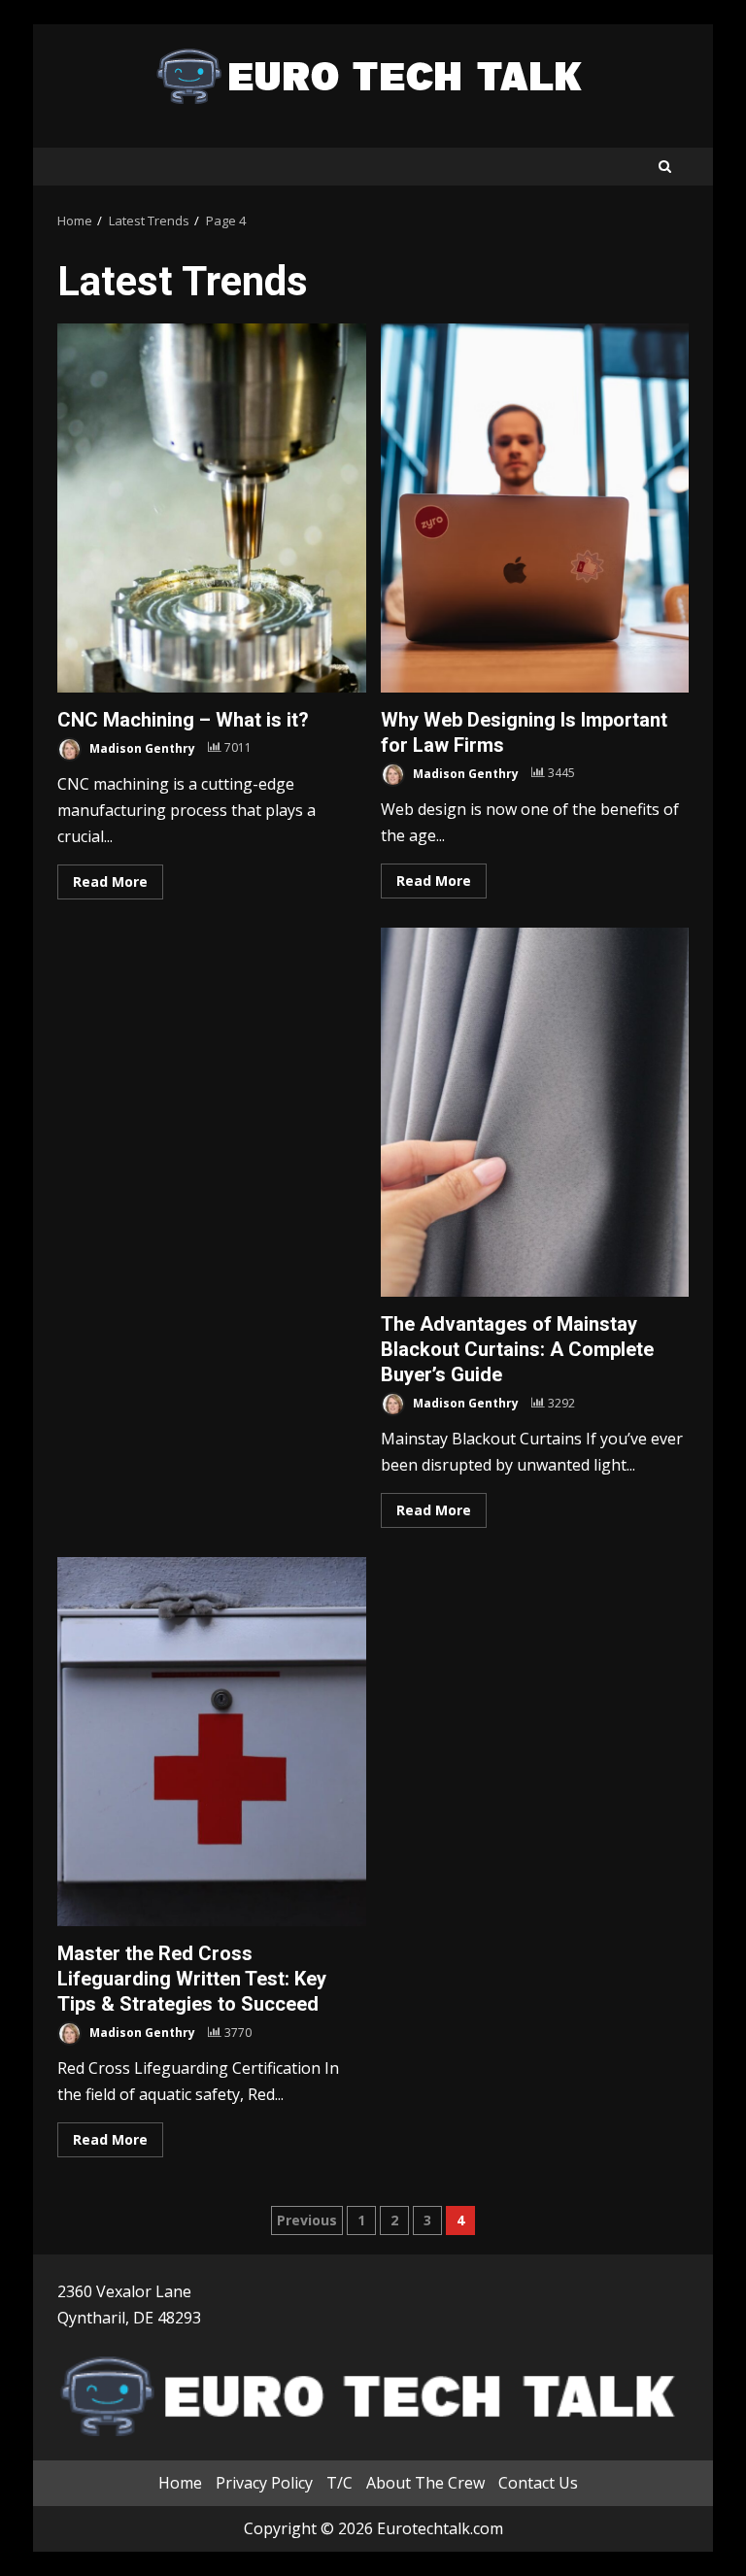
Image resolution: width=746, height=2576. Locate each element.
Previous (307, 2220)
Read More (110, 881)
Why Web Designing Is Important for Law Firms (535, 508)
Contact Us (538, 2483)
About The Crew (425, 2483)
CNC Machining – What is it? (212, 508)
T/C (339, 2483)
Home (180, 2483)
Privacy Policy (264, 2483)
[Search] (665, 167)
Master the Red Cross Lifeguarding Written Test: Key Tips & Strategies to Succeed (212, 1742)
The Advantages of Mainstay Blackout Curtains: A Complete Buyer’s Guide (535, 1112)
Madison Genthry (141, 747)
